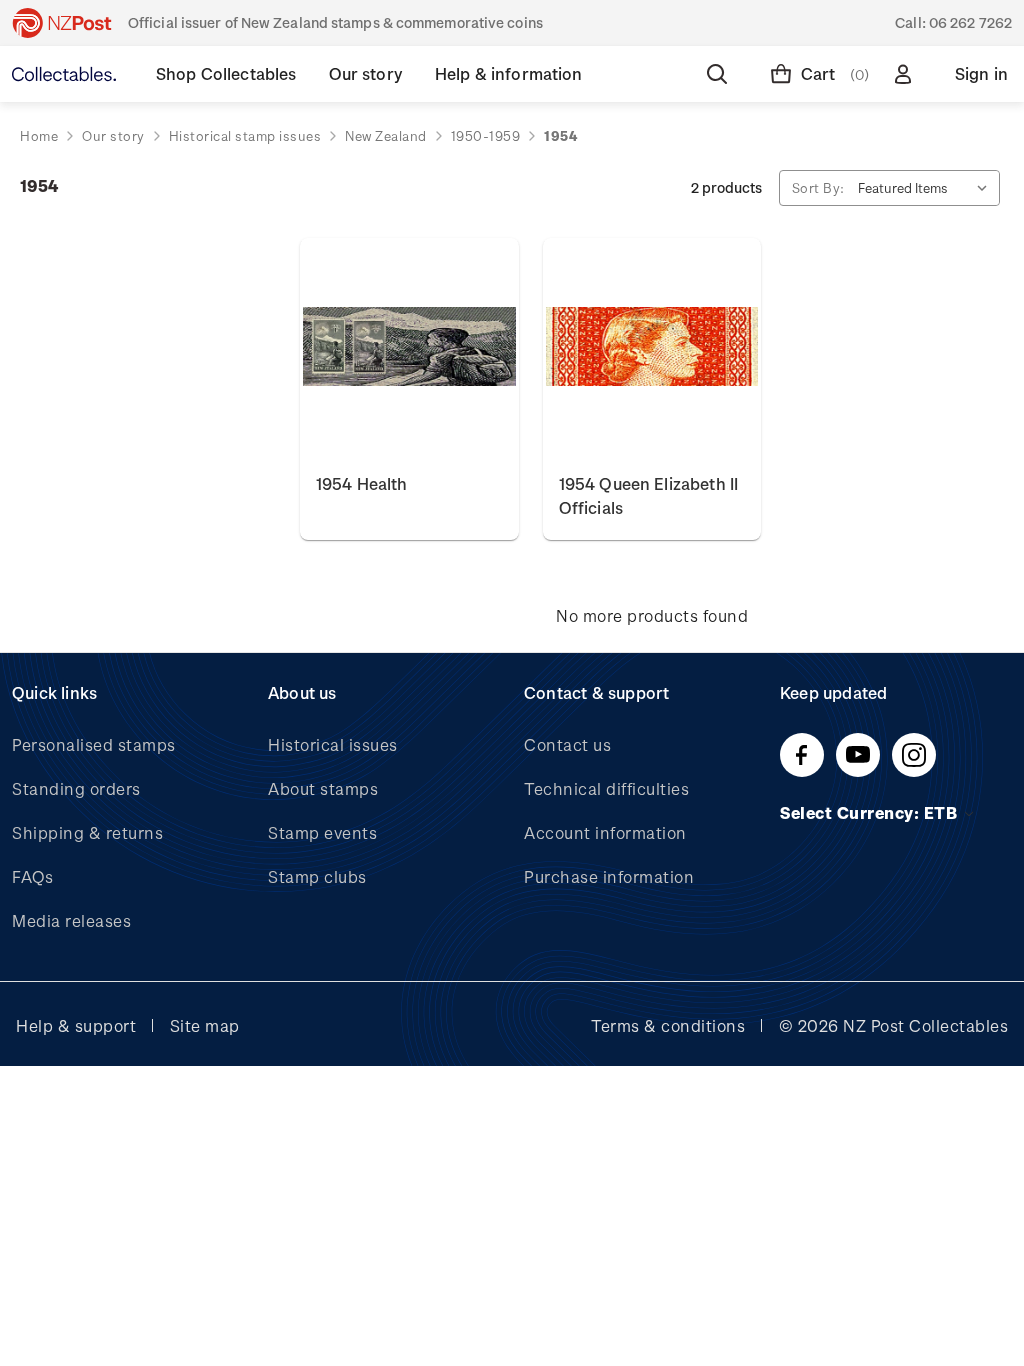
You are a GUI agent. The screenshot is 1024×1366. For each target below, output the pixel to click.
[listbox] (927, 188)
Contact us (567, 744)
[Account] (907, 74)
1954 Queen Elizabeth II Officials (648, 495)
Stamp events (322, 832)
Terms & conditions (668, 1025)
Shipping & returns (87, 832)
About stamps (323, 788)
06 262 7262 (970, 22)
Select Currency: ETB (871, 812)
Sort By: (818, 187)
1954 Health (362, 483)
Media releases (71, 920)
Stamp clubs (317, 876)
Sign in (981, 73)
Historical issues (333, 744)
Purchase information (609, 876)
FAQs (32, 876)
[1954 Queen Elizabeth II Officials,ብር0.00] (652, 347)
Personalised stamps (94, 744)
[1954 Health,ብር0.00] (409, 347)
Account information (605, 832)
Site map (205, 1025)
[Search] (721, 74)
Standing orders (76, 788)
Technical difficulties (606, 788)
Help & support (76, 1025)
